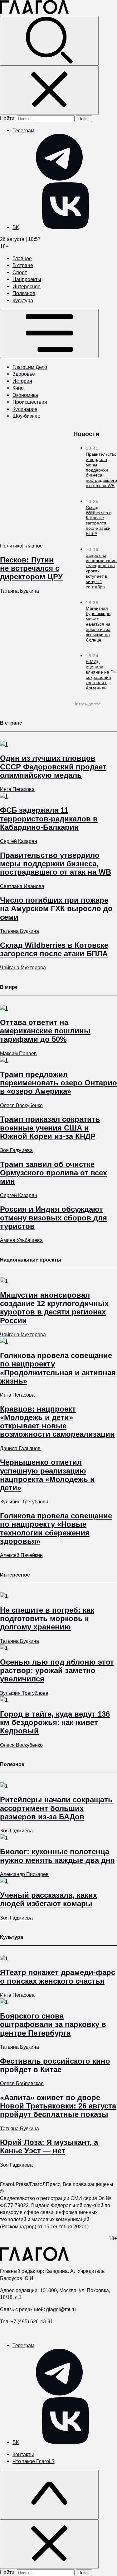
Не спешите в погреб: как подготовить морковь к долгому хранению (47, 1618)
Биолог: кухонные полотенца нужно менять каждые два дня (57, 1856)
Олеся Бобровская (22, 2083)
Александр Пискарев (24, 1874)
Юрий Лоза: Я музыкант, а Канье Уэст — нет (49, 2146)
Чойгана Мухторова (23, 967)
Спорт (20, 272)
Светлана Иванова (22, 886)
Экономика (25, 395)
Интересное (27, 286)
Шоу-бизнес (26, 416)
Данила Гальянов (20, 1448)
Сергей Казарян (19, 841)
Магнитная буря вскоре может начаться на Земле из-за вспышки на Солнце (98, 624)
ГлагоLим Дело (30, 367)
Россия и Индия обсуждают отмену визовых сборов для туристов (54, 1217)
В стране (23, 265)
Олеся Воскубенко (21, 1105)
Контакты (23, 2454)
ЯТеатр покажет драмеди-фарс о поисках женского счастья (58, 1977)
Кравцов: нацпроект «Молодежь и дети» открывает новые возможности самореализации (57, 1422)
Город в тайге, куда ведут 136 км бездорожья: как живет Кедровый (55, 1722)
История (22, 381)
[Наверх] (49, 2495)
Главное (22, 258)
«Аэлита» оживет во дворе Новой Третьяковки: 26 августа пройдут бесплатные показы (58, 2106)
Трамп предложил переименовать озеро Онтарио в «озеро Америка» (58, 1083)
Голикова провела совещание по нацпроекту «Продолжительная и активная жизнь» (58, 1368)
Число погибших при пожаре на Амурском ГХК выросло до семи (56, 908)
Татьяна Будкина (19, 591)
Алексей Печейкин (21, 1555)
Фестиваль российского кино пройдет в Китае (55, 2065)
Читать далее (87, 704)
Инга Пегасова (17, 789)
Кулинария (25, 409)
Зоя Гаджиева (16, 1150)
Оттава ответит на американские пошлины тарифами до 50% (45, 1031)
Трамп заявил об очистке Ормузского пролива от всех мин (54, 1173)
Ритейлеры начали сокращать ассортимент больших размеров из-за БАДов (56, 1808)
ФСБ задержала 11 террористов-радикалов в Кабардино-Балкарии (49, 818)
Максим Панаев (18, 1053)
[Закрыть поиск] (49, 90)
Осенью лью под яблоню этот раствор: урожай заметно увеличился (57, 1670)
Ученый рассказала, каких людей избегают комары (49, 1899)
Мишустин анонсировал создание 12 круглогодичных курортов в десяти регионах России (54, 1308)
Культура (23, 300)
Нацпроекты (27, 279)
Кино (18, 388)
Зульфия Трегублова (24, 1502)
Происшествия (30, 402)
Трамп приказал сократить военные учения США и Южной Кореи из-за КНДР (50, 1128)
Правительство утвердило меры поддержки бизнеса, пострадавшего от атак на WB (101, 470)
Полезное (24, 293)
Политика (11, 546)
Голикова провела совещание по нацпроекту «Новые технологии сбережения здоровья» (56, 1528)
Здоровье (24, 374)
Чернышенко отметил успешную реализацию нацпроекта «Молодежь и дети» (47, 1475)
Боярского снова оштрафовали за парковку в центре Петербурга (53, 2024)
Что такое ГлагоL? (34, 2461)
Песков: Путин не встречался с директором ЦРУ (31, 568)
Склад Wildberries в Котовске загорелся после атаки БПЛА (99, 520)
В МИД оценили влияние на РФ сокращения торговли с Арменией (101, 675)
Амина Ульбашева (21, 1240)
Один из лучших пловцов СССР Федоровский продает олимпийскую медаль (53, 766)
